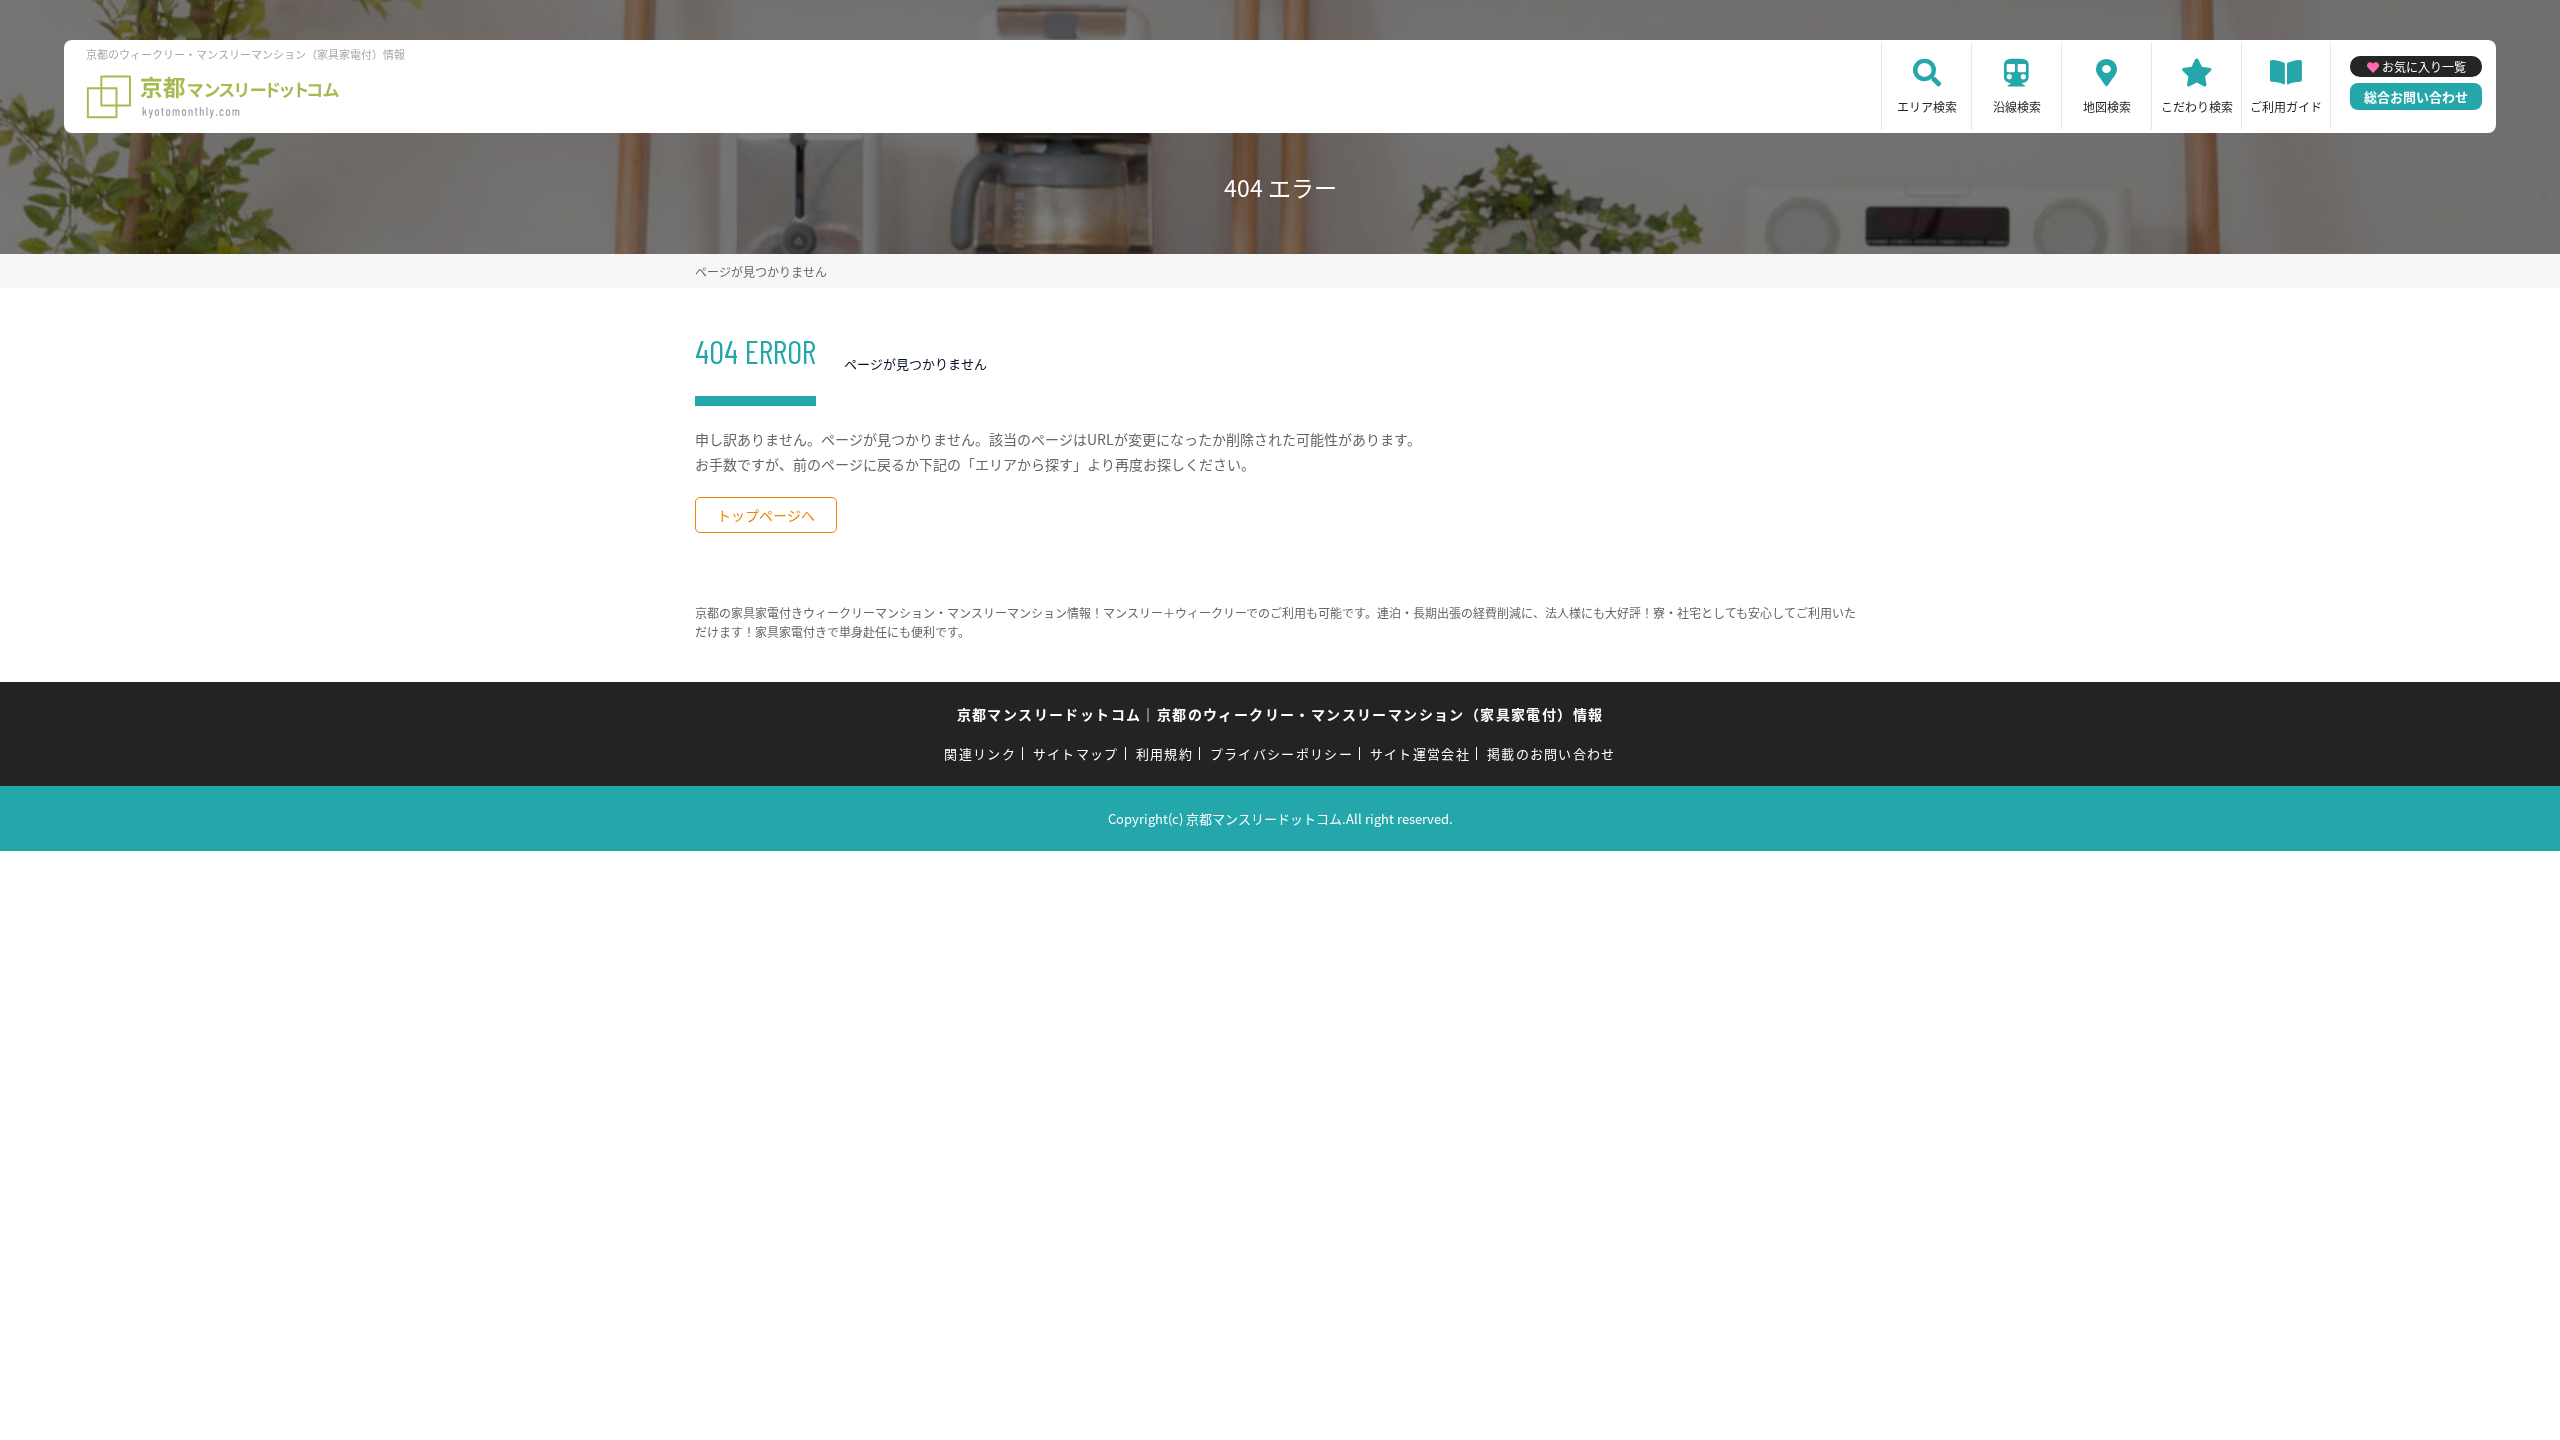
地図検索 (2107, 106)
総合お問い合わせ (2416, 96)
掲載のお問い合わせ (1551, 753)
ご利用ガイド (2286, 106)
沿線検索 (2017, 106)
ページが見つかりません (761, 271)
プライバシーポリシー (1281, 753)
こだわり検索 (2197, 106)
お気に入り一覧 (2424, 66)
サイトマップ (1076, 753)
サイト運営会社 (1420, 753)
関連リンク (980, 753)
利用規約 (1164, 753)
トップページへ (766, 515)
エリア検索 (1927, 106)
